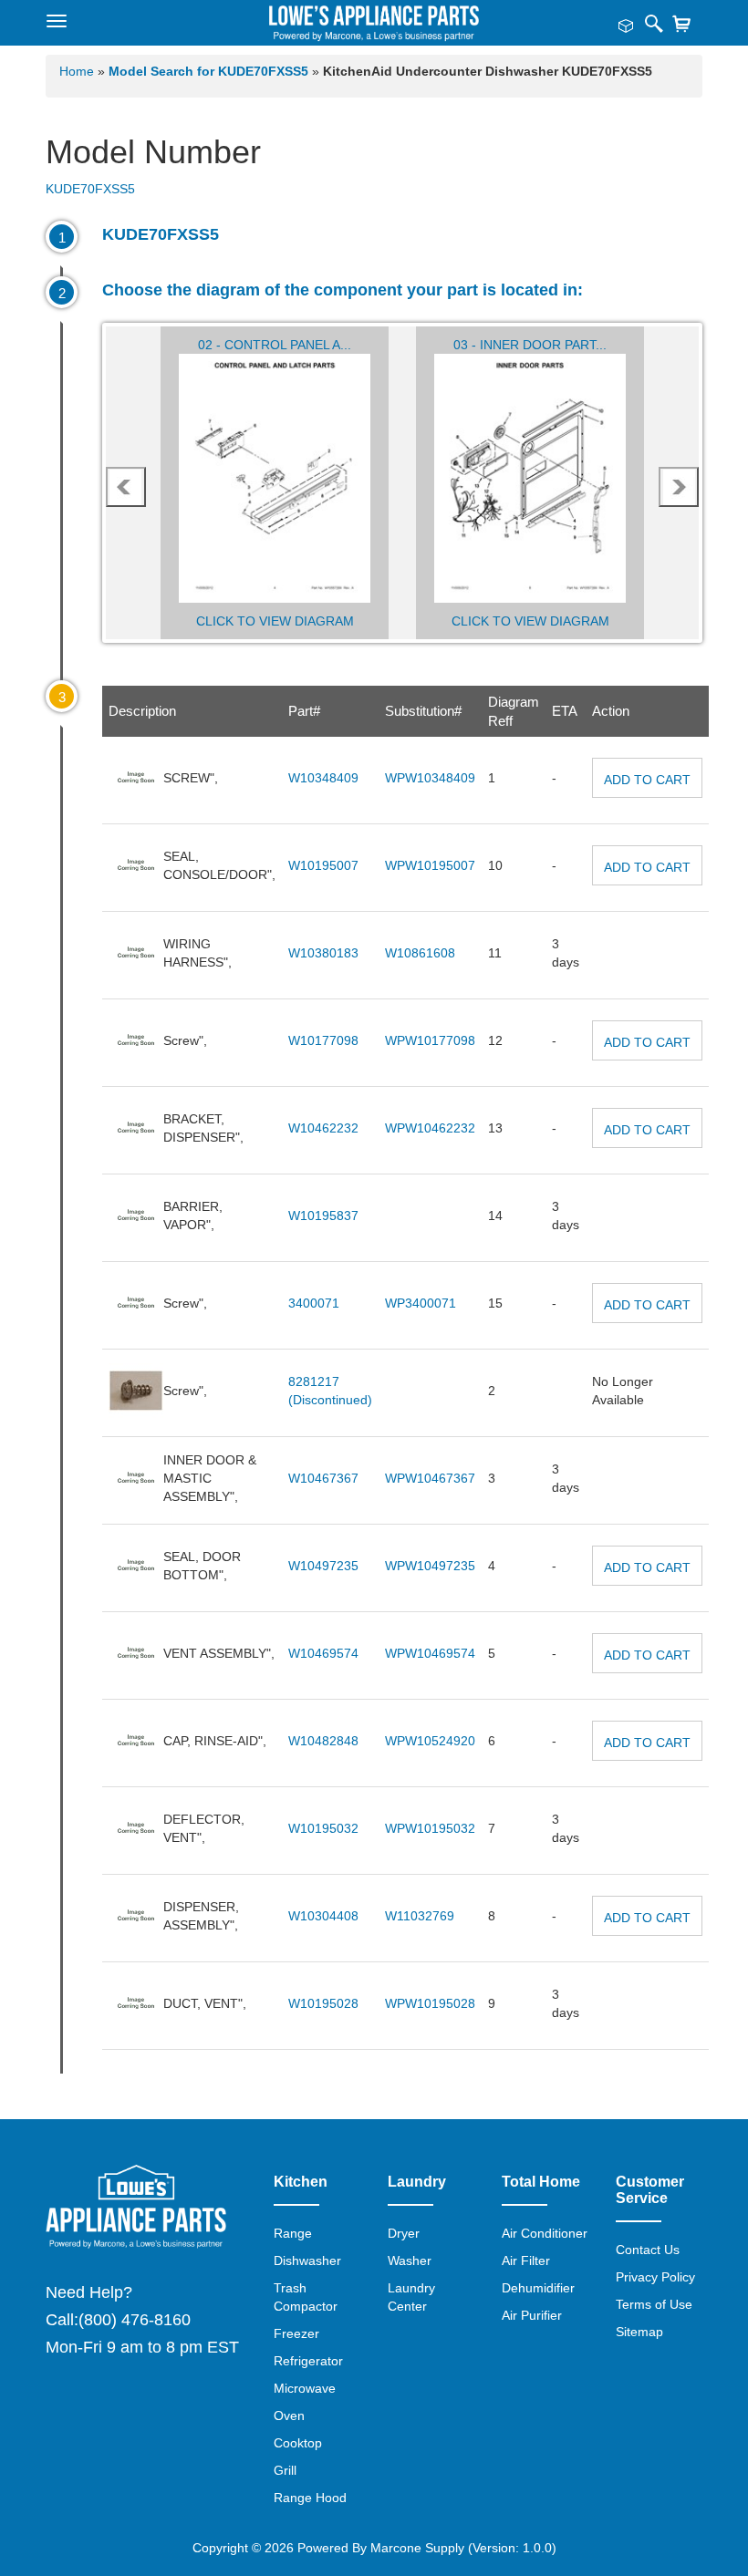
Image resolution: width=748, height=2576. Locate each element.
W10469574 (323, 1653)
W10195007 (323, 865)
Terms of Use (654, 2304)
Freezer (296, 2333)
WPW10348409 (430, 778)
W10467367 (323, 1478)
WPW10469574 (430, 1653)
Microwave (305, 2388)
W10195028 (323, 2003)
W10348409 (323, 778)
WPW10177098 (430, 1040)
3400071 (314, 1303)
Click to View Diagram (275, 621)
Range (293, 2233)
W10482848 (323, 1741)
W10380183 (323, 953)
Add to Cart (647, 780)
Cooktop (298, 2443)
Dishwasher (307, 2260)
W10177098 (323, 1040)
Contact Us (648, 2250)
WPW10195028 (430, 2003)
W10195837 (323, 1216)
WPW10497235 (430, 1566)
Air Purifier (532, 2315)
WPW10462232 (430, 1128)
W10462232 (323, 1128)
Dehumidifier (538, 2288)
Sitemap (639, 2332)
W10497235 (323, 1566)
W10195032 (323, 1828)
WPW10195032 (430, 1828)
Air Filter (526, 2260)
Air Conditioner (545, 2233)
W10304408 (323, 1916)
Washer (410, 2260)
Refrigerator (308, 2361)
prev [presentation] (126, 487)
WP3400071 (421, 1303)
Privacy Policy (655, 2277)
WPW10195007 (430, 865)
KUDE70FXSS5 (90, 189)
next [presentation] (679, 487)
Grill (285, 2470)
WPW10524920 (430, 1741)
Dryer (404, 2233)
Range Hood (310, 2498)
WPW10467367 (430, 1478)
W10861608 (420, 953)
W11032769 (420, 1916)
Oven (289, 2416)
